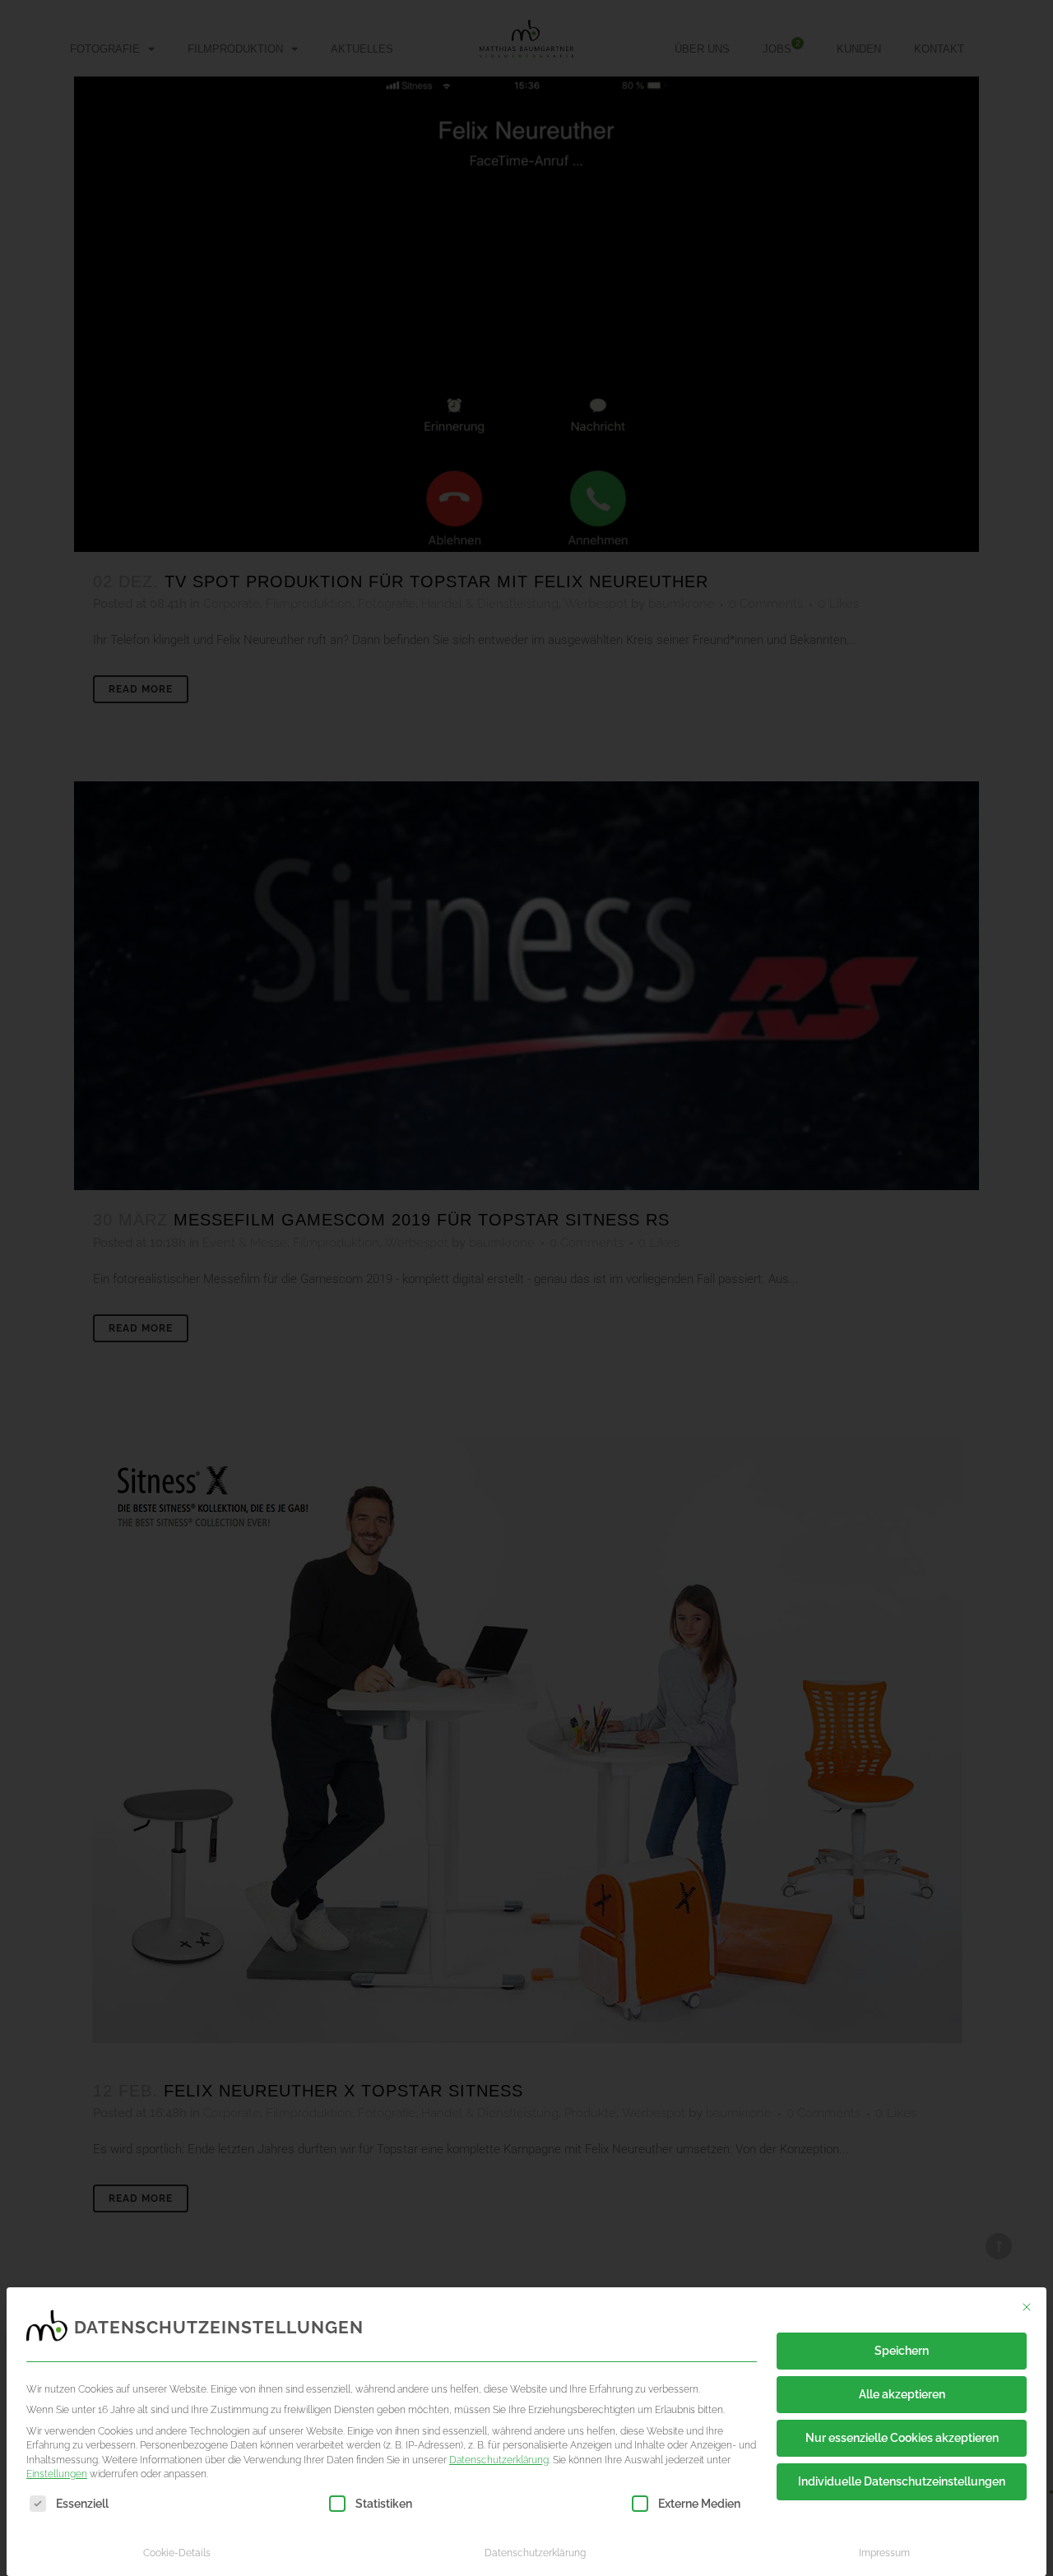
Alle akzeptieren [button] (902, 2394)
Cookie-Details (177, 2553)
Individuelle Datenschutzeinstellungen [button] (902, 2481)
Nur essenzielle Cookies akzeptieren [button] (902, 2438)
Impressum (884, 2553)
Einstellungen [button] (57, 2474)
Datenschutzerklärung (499, 2460)
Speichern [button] (902, 2351)
